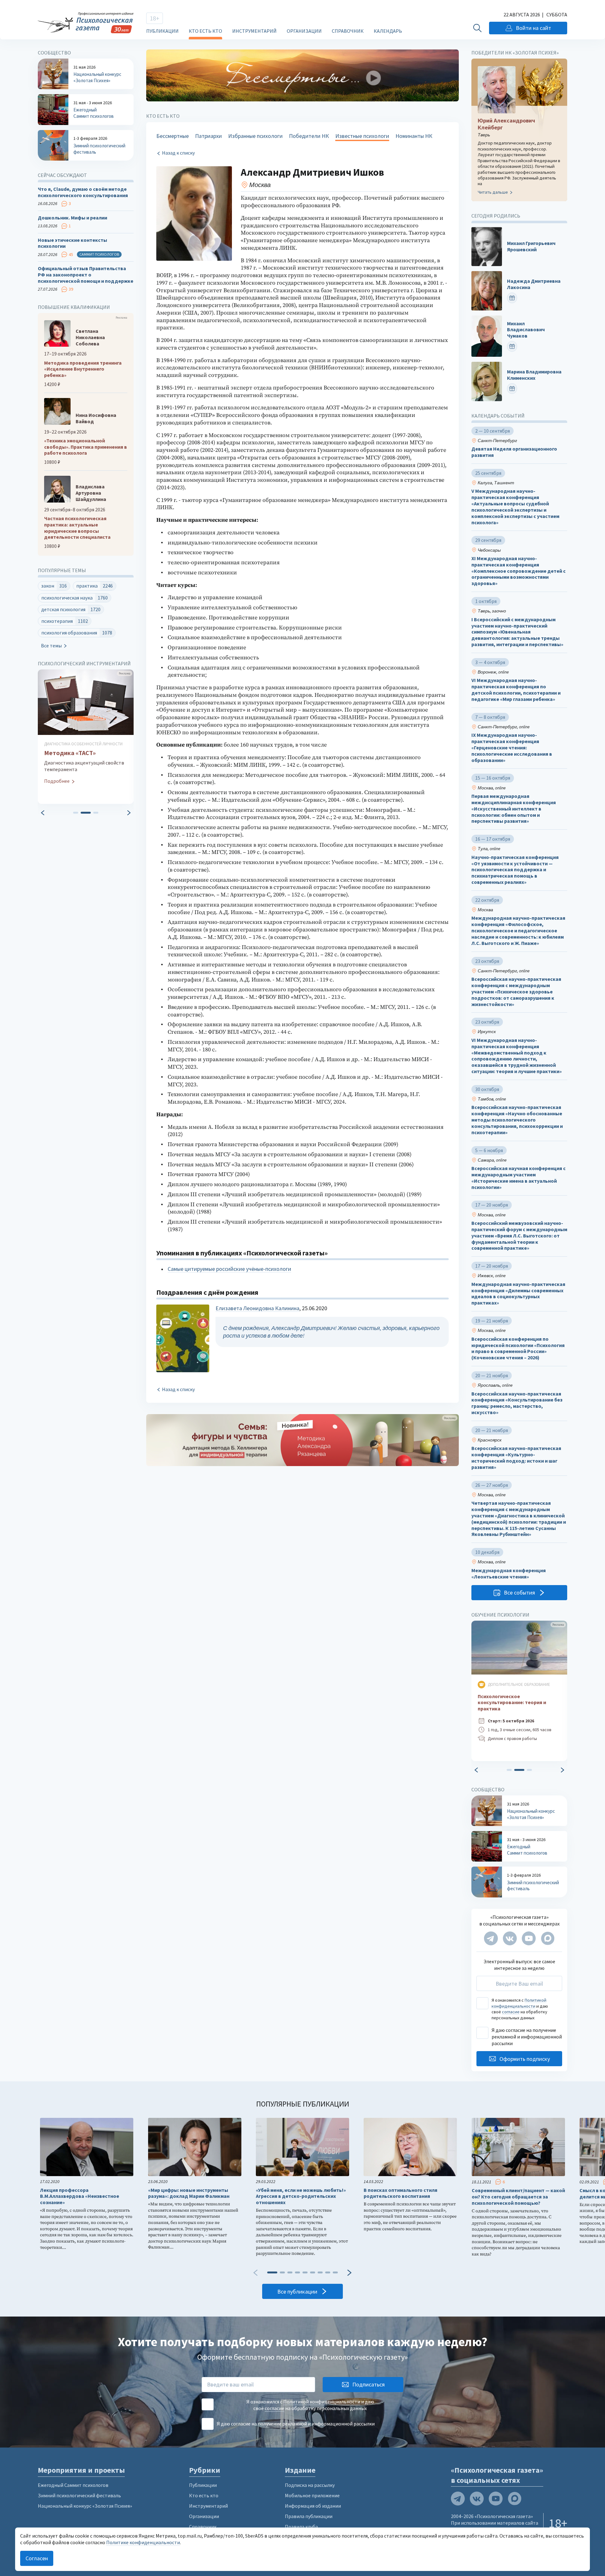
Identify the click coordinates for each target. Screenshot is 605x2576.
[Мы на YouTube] (529, 1938)
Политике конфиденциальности (143, 2542)
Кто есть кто (205, 31)
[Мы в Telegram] (491, 1938)
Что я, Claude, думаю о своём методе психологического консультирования (83, 192)
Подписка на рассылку (310, 2485)
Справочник (348, 31)
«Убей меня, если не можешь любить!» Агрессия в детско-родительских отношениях (301, 2196)
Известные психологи (362, 136)
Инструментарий (254, 31)
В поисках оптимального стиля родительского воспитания (400, 2193)
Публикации (162, 31)
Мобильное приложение (312, 2495)
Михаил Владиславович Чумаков (526, 330)
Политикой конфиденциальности (519, 2003)
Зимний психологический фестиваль (79, 2495)
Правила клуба (301, 2527)
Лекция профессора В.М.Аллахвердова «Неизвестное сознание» (80, 2196)
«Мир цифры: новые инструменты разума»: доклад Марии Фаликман (189, 2193)
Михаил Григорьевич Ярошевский (531, 246)
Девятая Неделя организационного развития (514, 452)
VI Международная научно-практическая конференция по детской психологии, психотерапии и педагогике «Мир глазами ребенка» (516, 690)
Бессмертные (173, 136)
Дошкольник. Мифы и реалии (72, 218)
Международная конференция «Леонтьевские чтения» (509, 1574)
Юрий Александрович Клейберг (506, 124)
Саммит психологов (99, 254)
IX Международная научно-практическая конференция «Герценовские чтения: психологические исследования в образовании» (512, 748)
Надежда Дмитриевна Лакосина (534, 284)
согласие (511, 2012)
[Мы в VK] (510, 1938)
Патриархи (208, 136)
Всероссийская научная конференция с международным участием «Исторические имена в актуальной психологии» (519, 1178)
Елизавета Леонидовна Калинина (257, 1308)
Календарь (388, 31)
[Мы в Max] (548, 1938)
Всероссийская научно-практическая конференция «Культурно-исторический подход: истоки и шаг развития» (516, 1458)
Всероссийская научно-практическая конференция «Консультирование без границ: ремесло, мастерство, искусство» (517, 1403)
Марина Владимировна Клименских (534, 375)
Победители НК (309, 136)
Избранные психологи (255, 136)
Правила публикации (309, 2516)
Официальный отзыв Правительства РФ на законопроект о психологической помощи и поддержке (86, 275)
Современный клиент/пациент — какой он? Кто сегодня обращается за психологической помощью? (518, 2197)
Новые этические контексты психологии (72, 243)
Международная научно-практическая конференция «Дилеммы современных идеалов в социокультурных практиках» (518, 1294)
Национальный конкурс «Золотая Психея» (85, 2506)
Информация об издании (313, 2506)
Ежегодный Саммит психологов (73, 2485)
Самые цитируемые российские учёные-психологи (229, 1269)
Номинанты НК (414, 136)
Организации (304, 31)
